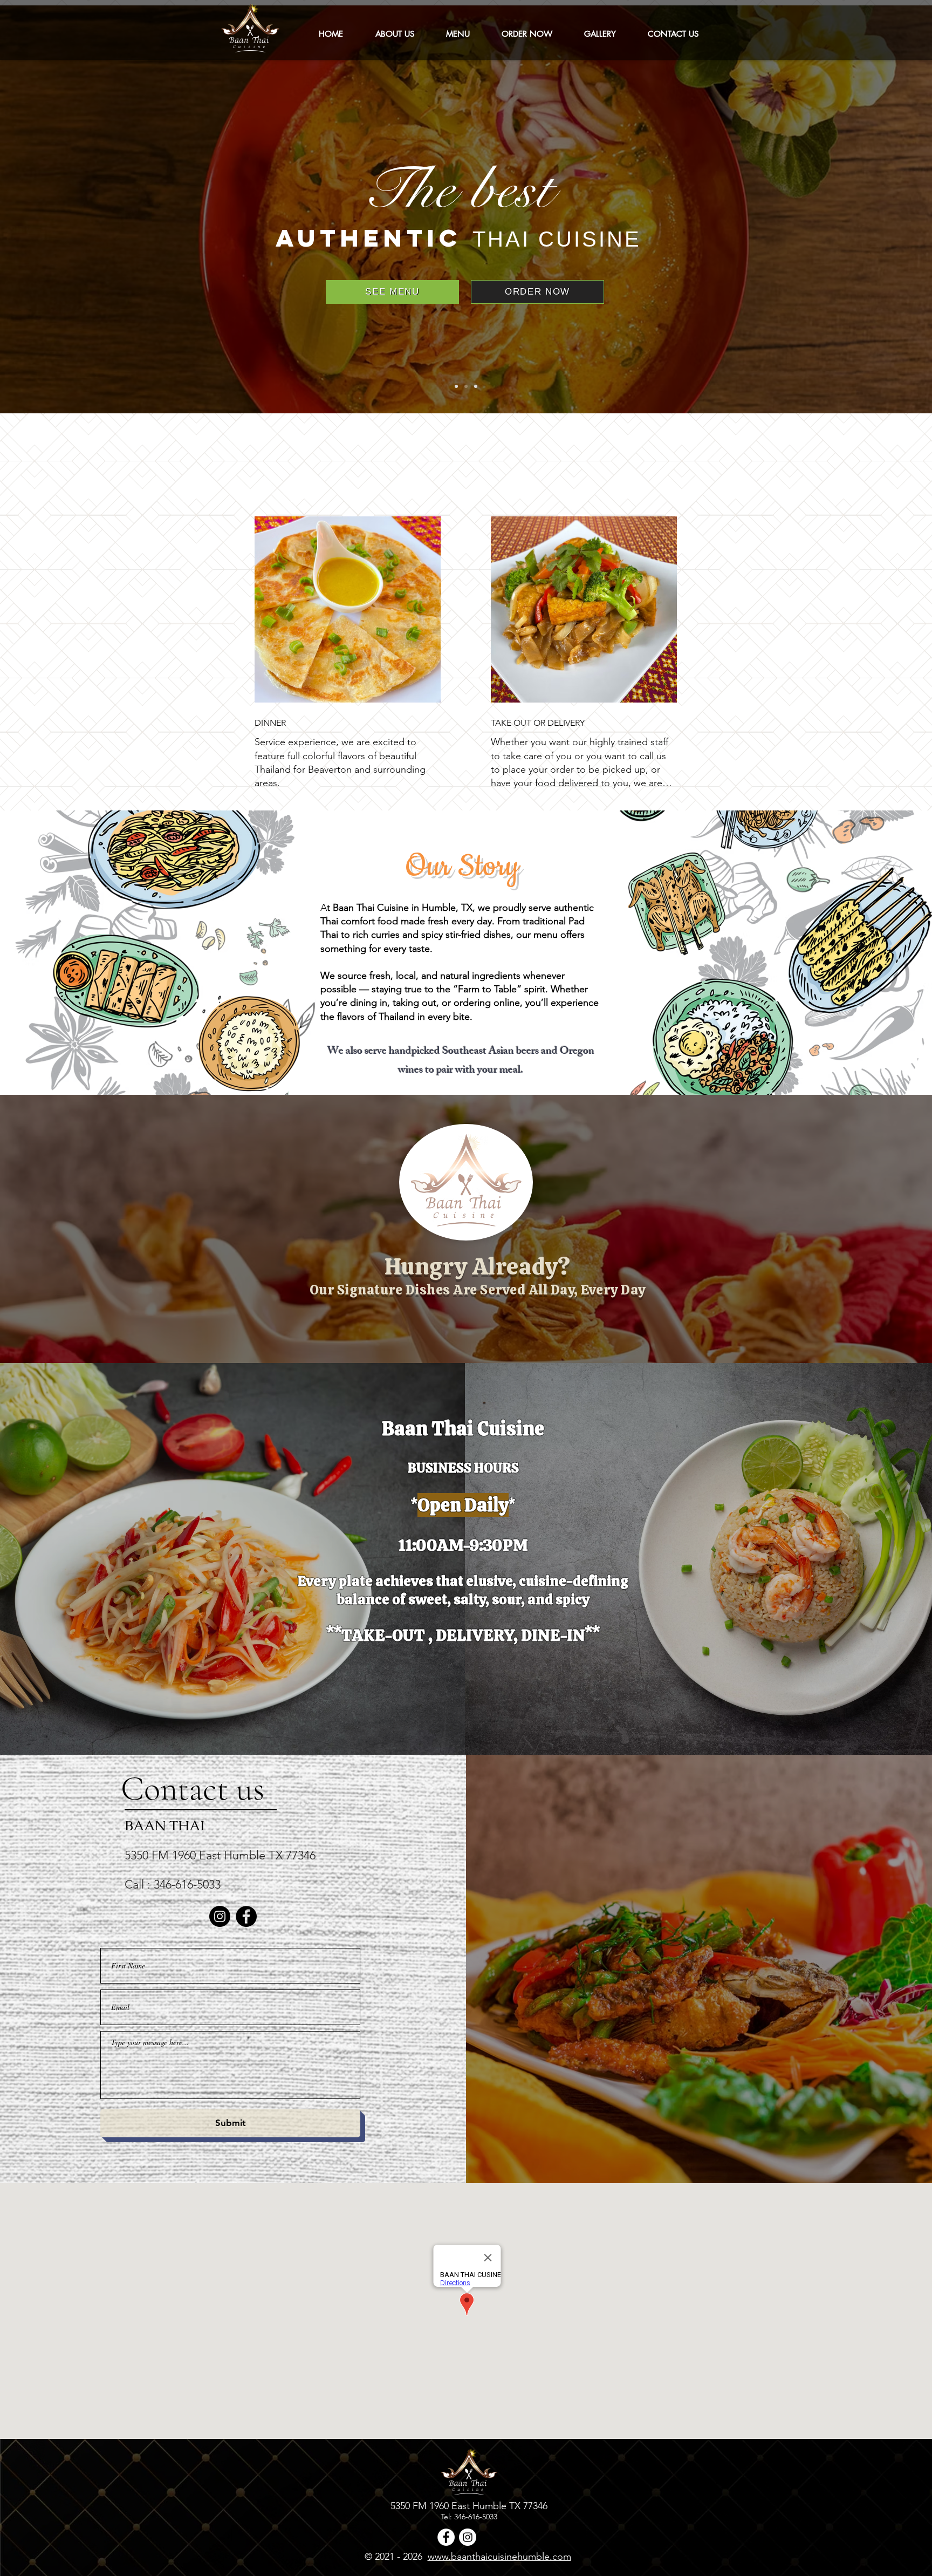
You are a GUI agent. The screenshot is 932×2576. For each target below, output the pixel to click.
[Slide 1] (456, 386)
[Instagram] (220, 1916)
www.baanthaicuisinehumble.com (499, 2557)
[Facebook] (246, 1916)
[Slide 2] (466, 386)
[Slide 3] (476, 386)
